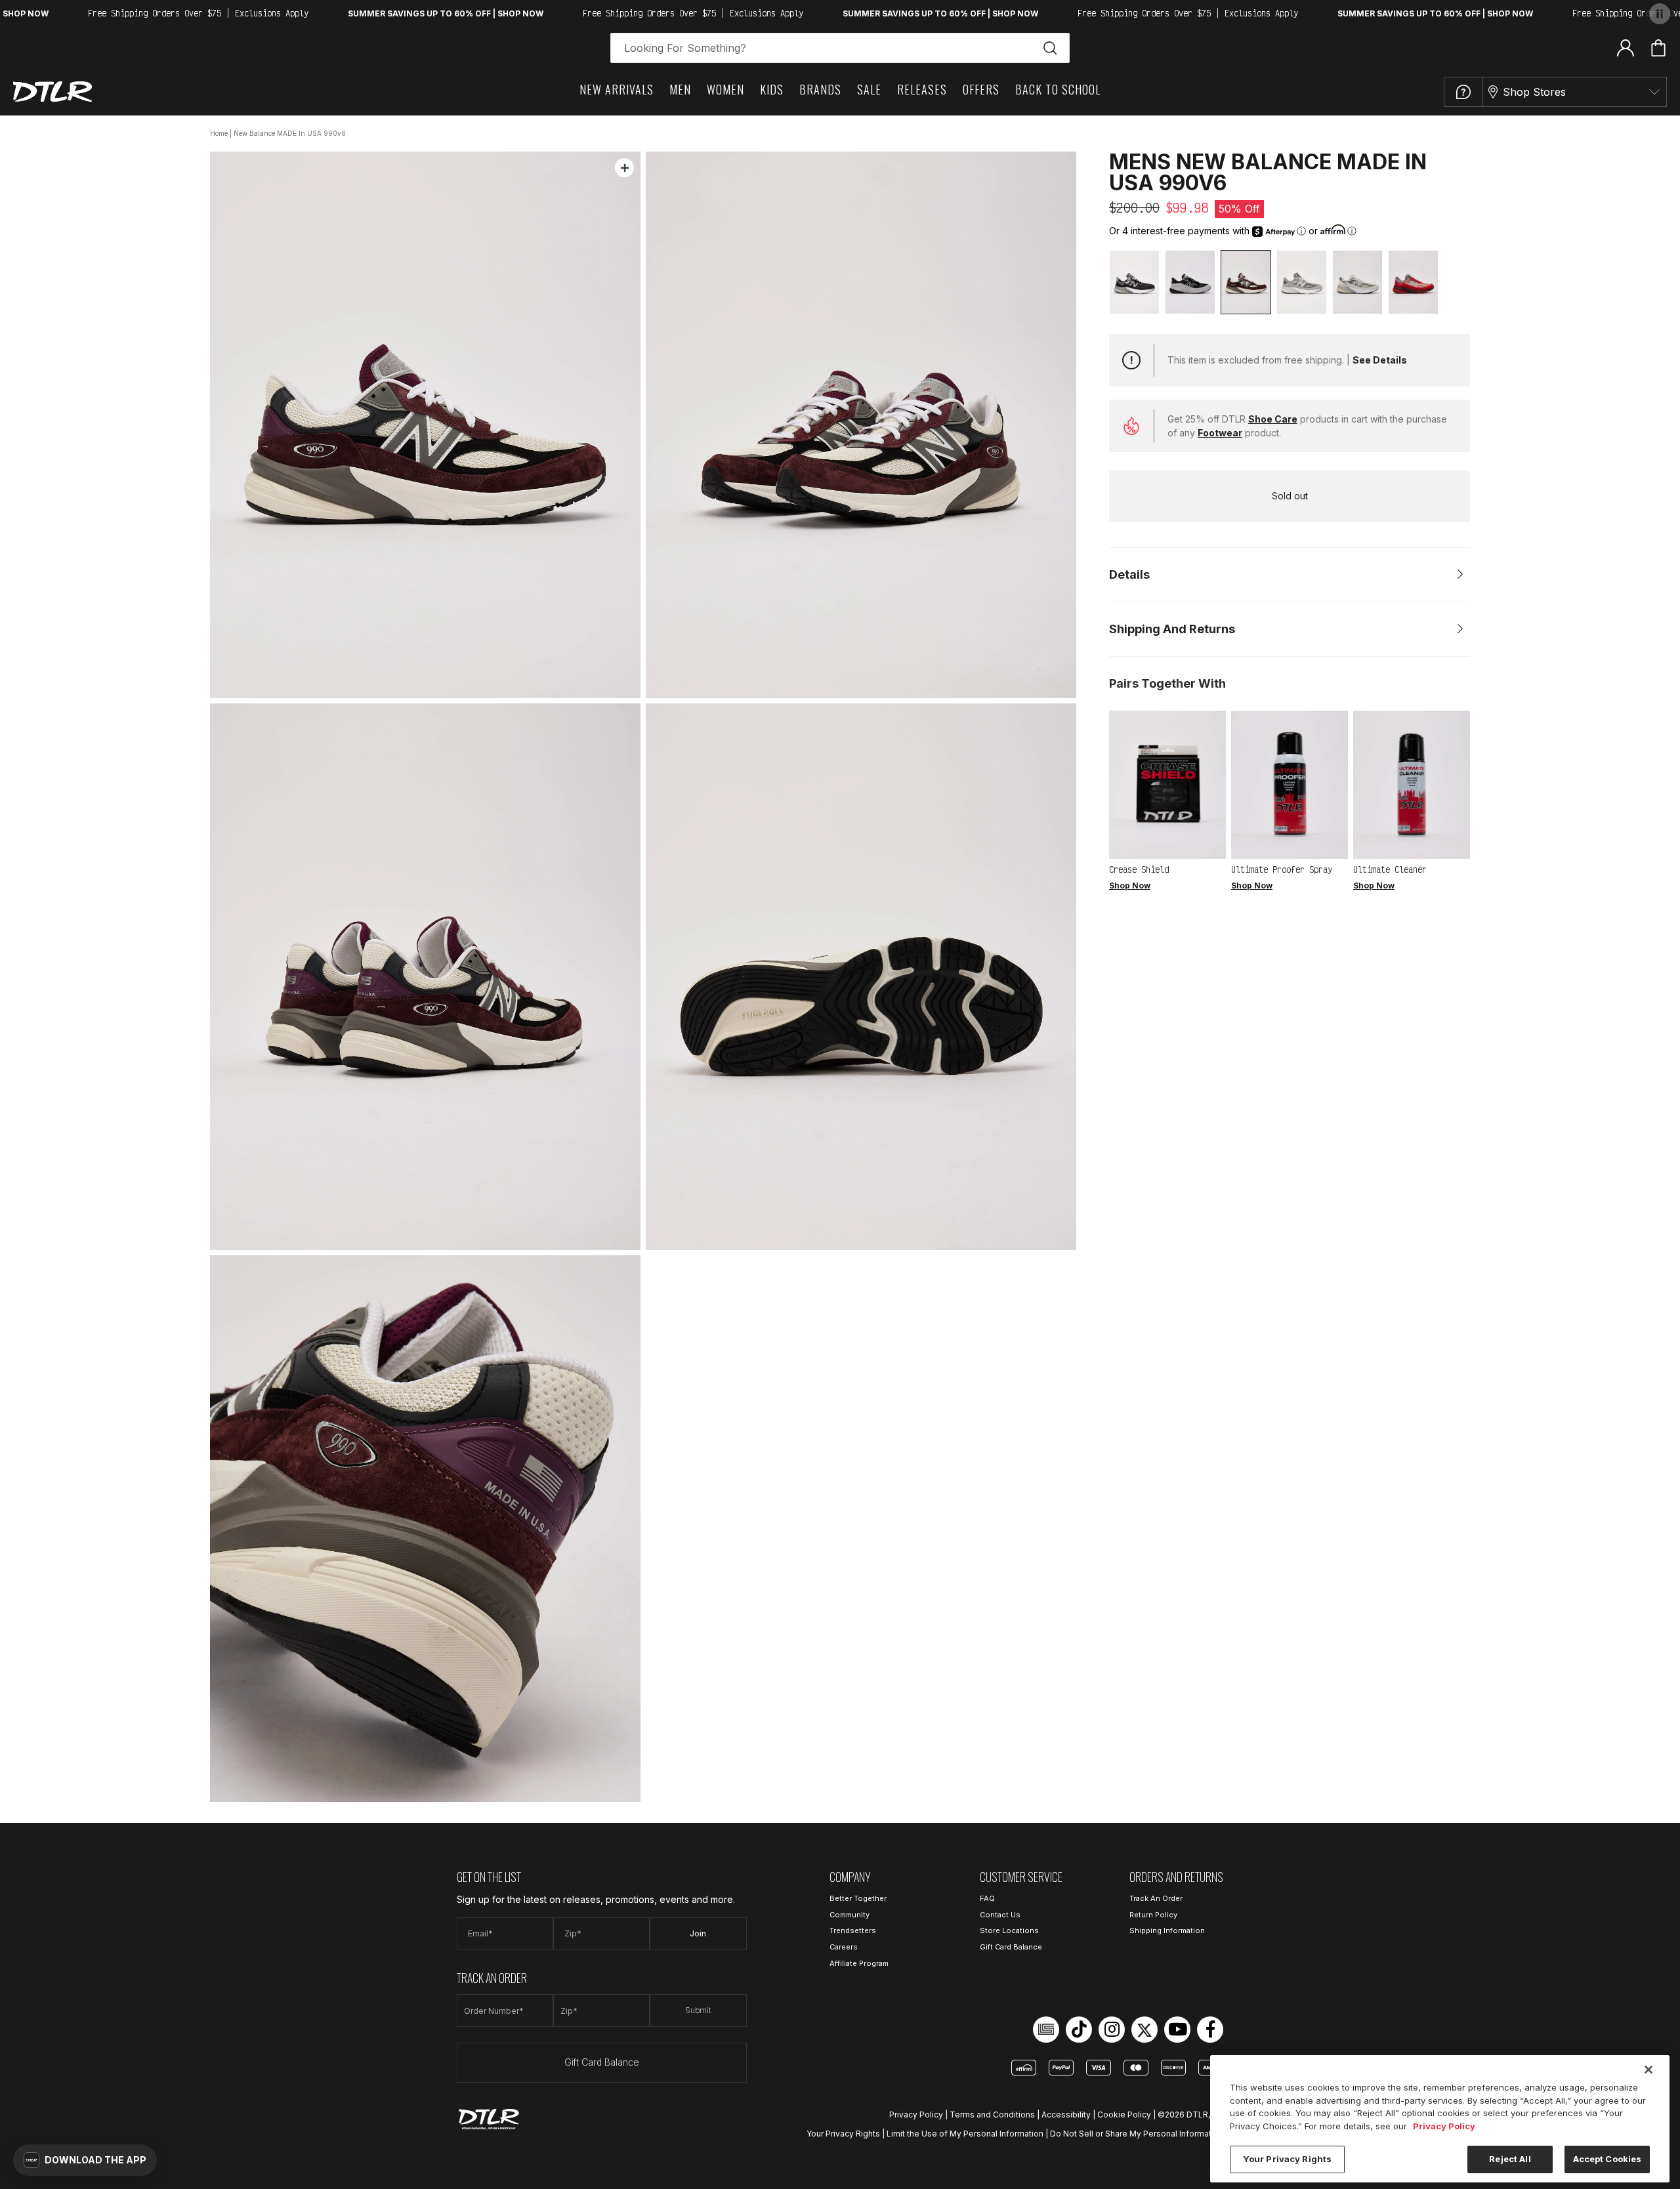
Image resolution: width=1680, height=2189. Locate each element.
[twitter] (1144, 2030)
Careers (844, 1947)
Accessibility (1066, 2115)
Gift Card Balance (602, 2062)
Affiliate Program (859, 1963)
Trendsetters (853, 1930)
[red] (1413, 282)
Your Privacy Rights (843, 2134)
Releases (922, 89)
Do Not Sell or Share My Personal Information (1137, 2134)
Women (725, 89)
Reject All (1510, 2159)
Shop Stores (1534, 92)
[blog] (1046, 2030)
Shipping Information (1167, 1930)
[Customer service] (1463, 92)
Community (850, 1915)
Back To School (1058, 89)
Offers (981, 89)
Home (219, 133)
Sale (869, 89)
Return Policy (1153, 1915)
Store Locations (1009, 1930)
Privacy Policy (916, 2115)
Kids (772, 89)
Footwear (1220, 433)
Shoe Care (1273, 419)
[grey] (1302, 282)
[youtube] (1177, 2030)
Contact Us (1000, 1915)
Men (680, 89)
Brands (820, 89)
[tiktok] (1079, 2030)
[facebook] (1210, 2030)
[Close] (1648, 2070)
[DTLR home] (52, 92)
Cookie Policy (1124, 2115)
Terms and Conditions (992, 2115)
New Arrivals (617, 89)
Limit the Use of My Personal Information (965, 2134)
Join (698, 1933)
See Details (1380, 360)
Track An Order (1156, 1898)
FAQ (987, 1898)
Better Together (858, 1898)
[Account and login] (1626, 47)
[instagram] (1112, 2030)
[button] (85, 2160)
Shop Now (1130, 886)
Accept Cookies (1607, 2159)
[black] (1134, 282)
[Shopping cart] (1658, 48)
